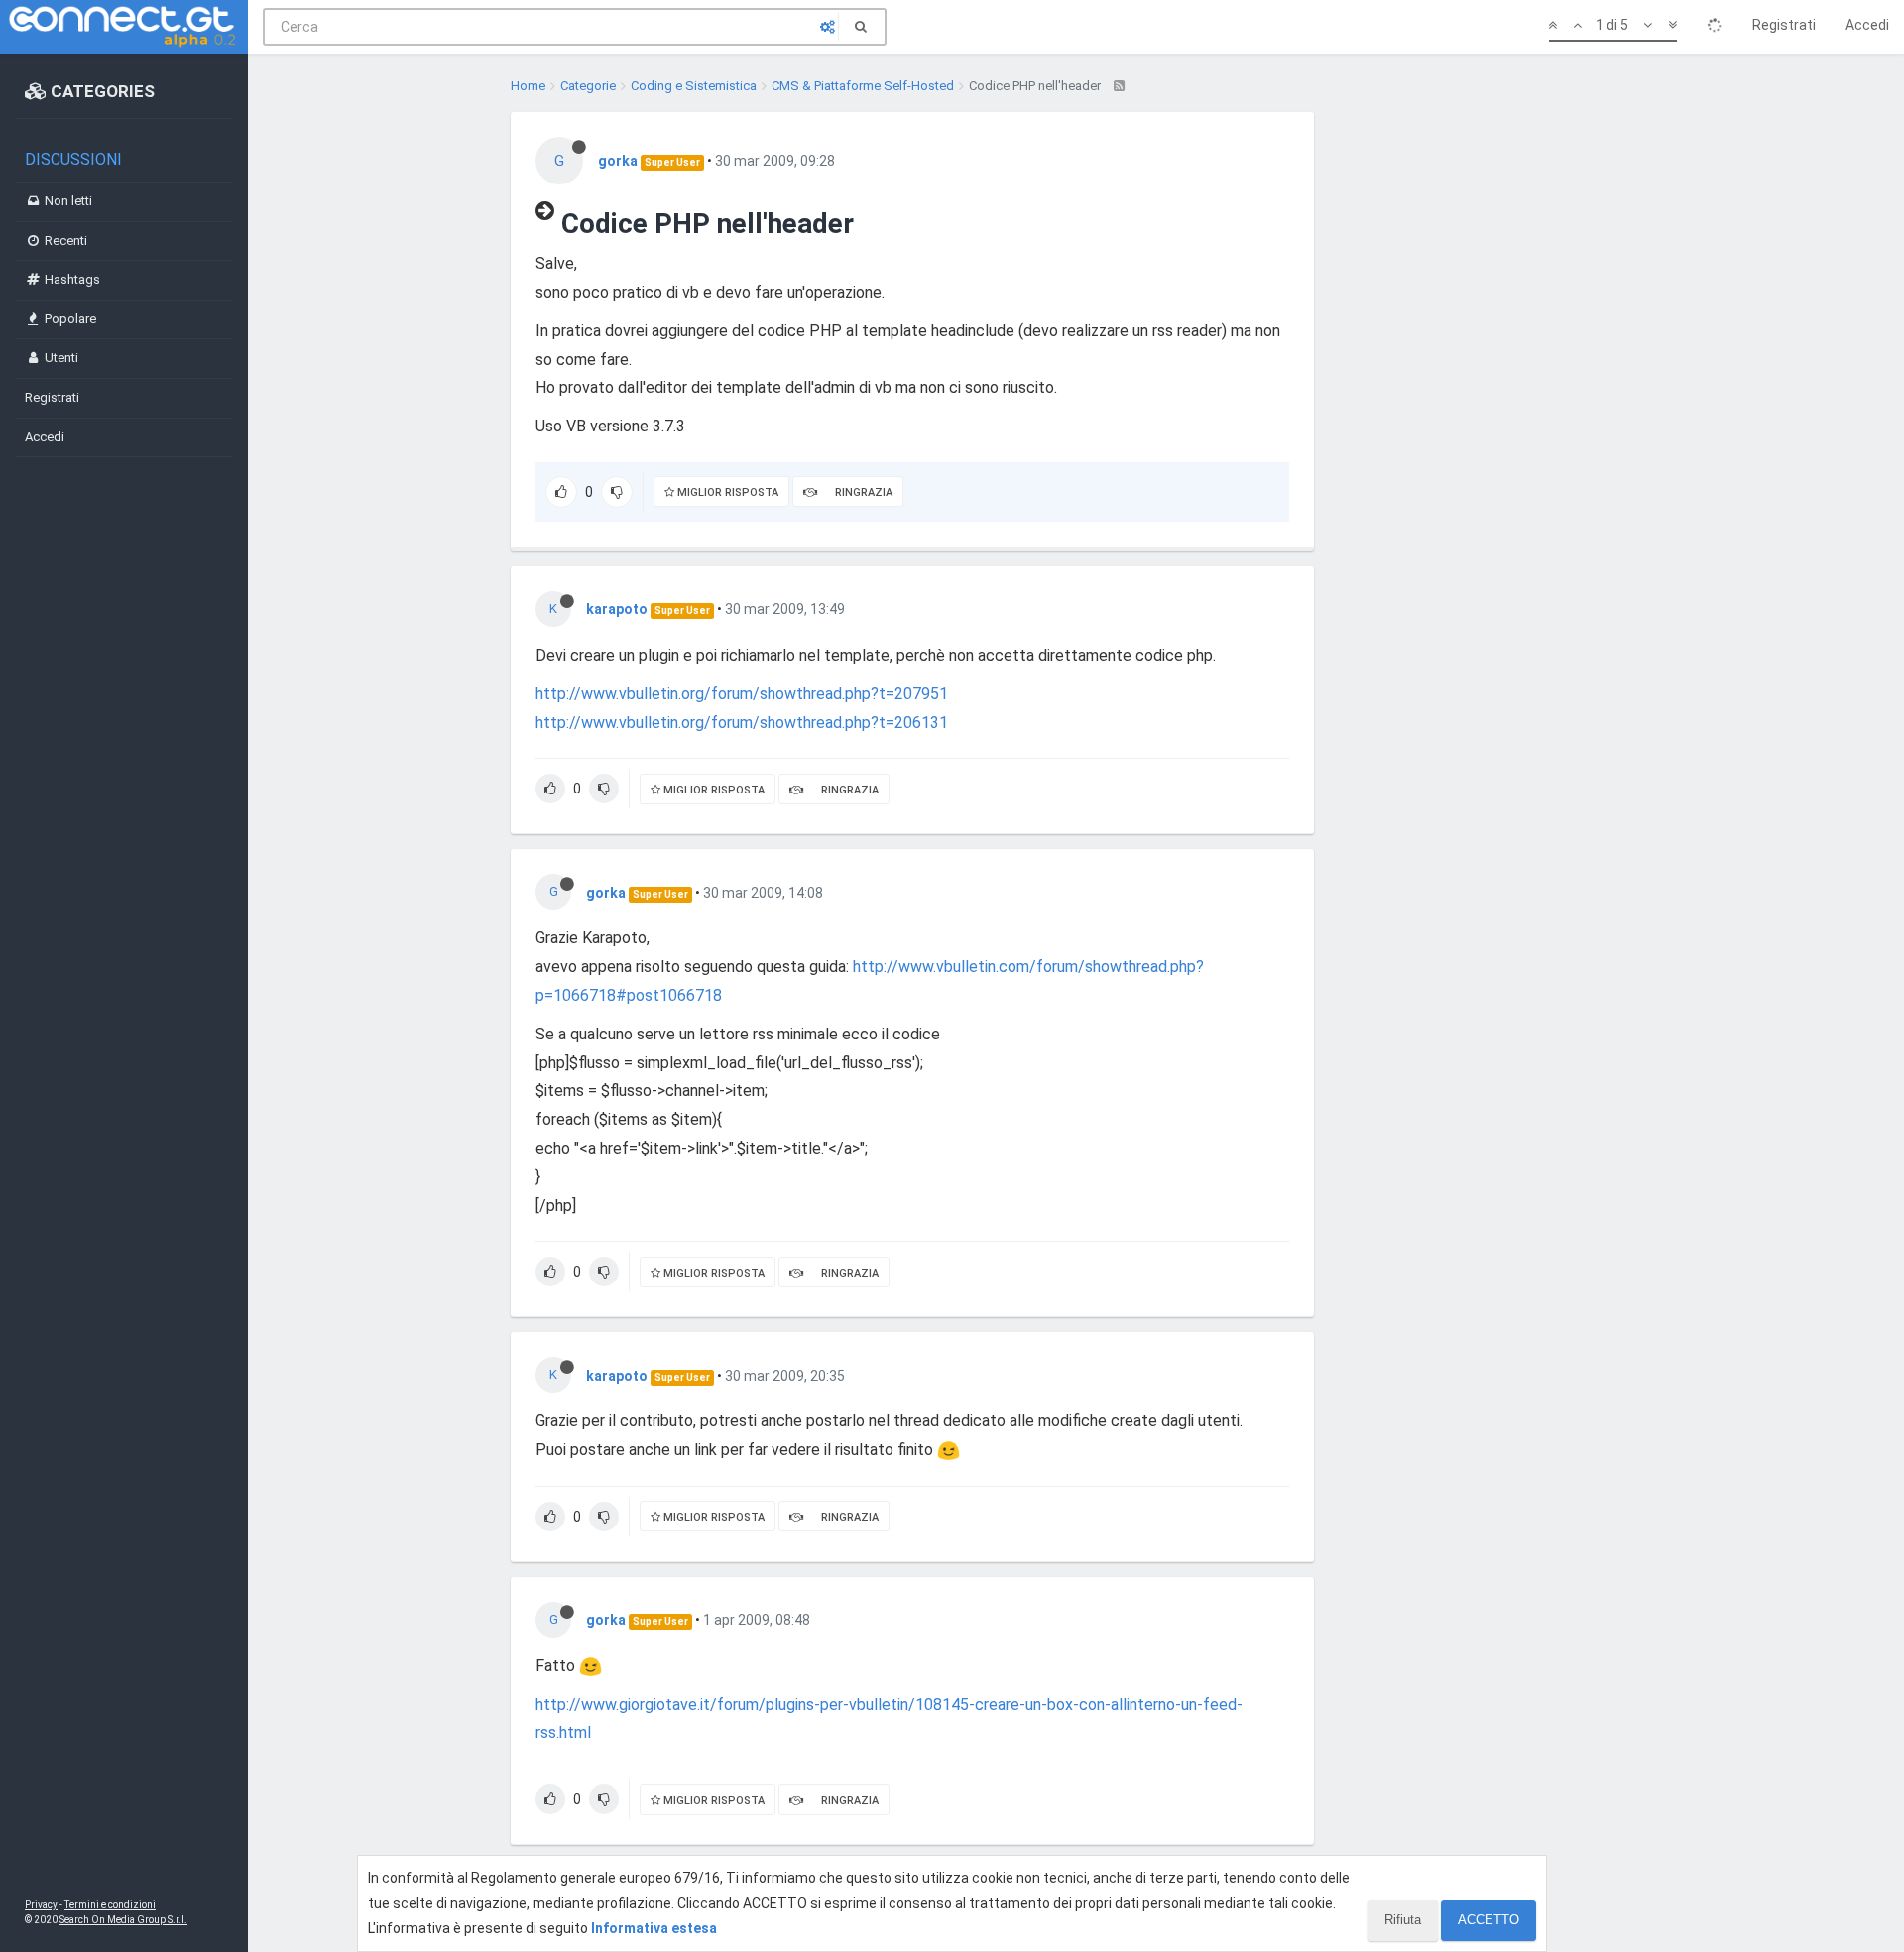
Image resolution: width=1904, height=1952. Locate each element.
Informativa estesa (654, 1928)
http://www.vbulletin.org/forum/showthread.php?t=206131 (742, 723)
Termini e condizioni (110, 1905)
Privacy (41, 1905)
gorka (618, 161)
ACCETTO (1488, 1920)
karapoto (617, 609)
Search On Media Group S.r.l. (123, 1920)
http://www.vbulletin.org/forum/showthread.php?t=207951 (742, 694)
